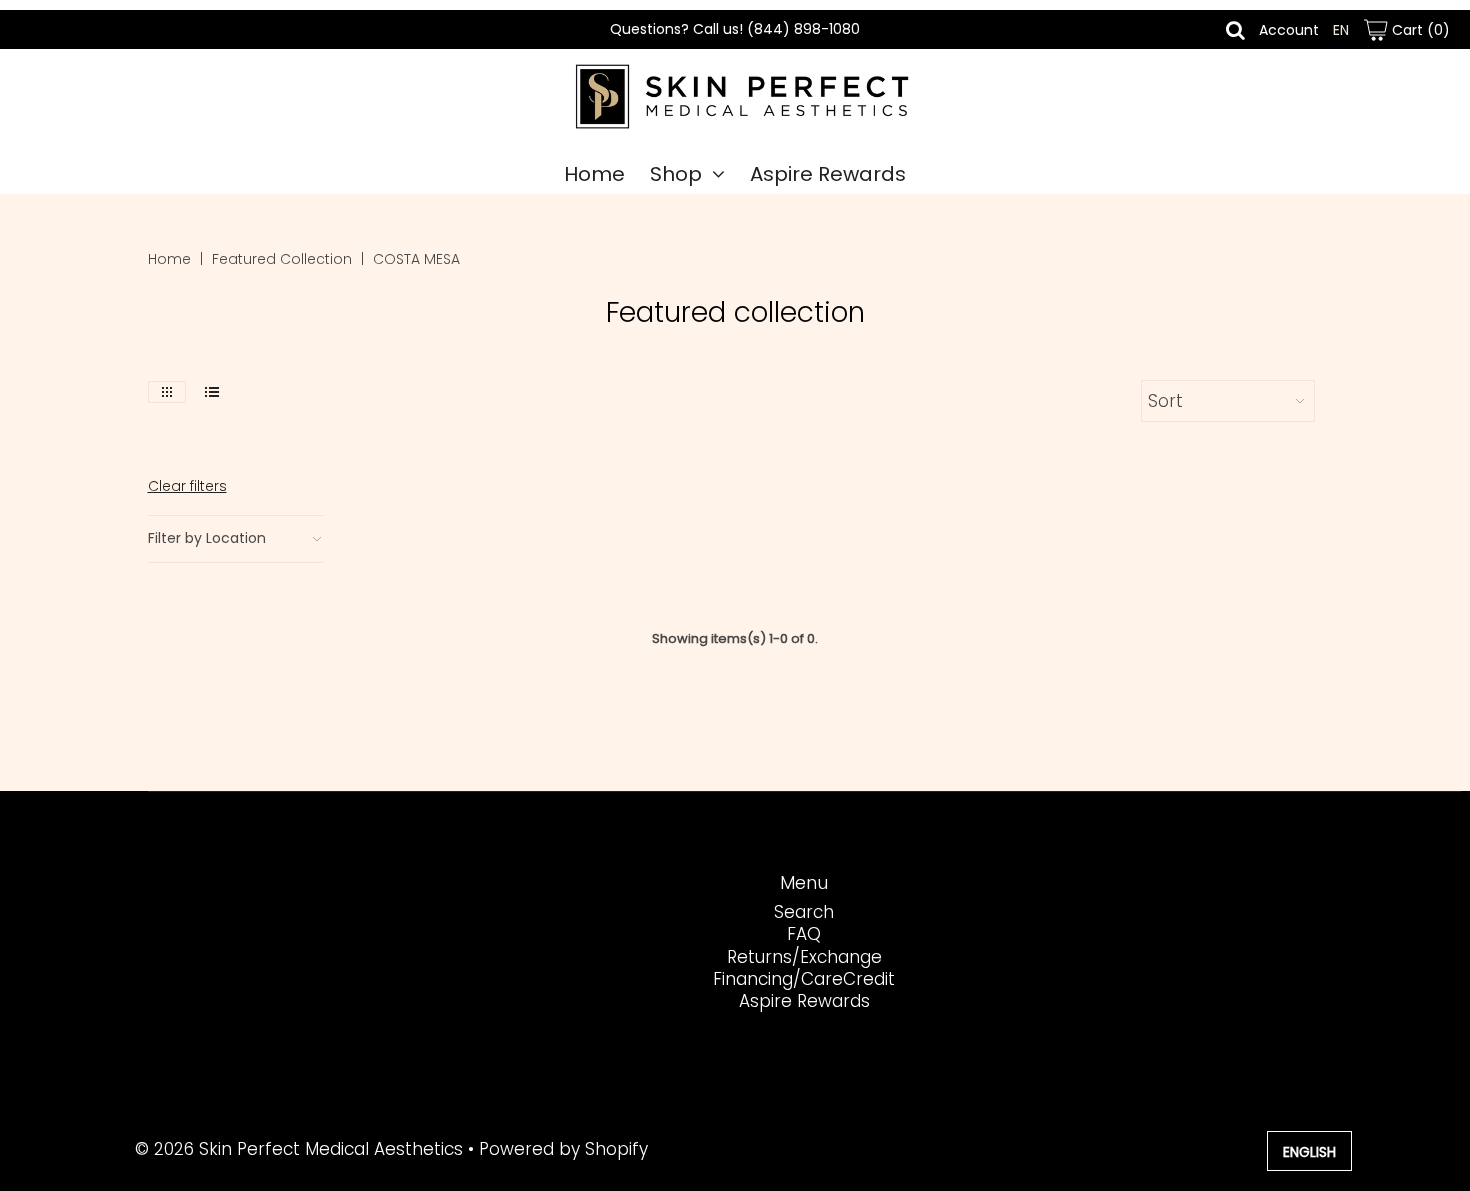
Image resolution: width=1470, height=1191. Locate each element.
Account (1289, 30)
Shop (676, 174)
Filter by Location (207, 538)
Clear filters (187, 486)
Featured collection (282, 259)
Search (804, 912)
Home (594, 174)
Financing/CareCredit (804, 979)
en (1341, 30)
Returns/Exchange (804, 957)
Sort (1165, 401)
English (1309, 1152)
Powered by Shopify (563, 1149)
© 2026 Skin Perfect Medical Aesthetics (299, 1149)
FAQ (804, 934)
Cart (1419, 30)
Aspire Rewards (828, 174)
